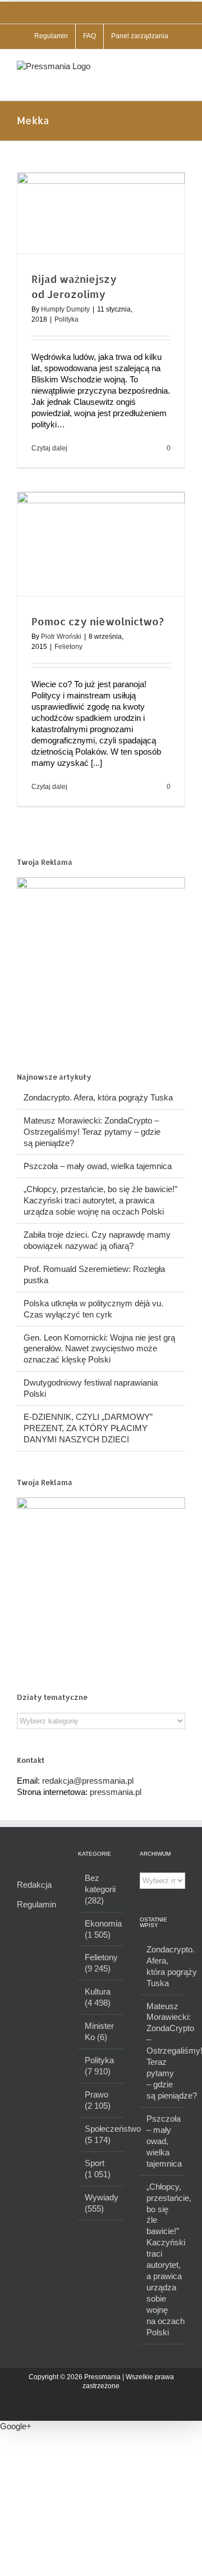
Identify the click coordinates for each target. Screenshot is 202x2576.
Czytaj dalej (49, 448)
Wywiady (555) (101, 2203)
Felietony (68, 647)
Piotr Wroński (61, 637)
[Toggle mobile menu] (181, 67)
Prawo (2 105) (98, 2100)
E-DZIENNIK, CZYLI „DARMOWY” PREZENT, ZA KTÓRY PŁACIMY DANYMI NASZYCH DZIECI (88, 1428)
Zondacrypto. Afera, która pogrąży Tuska (98, 1097)
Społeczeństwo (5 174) (101, 2134)
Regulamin (36, 1904)
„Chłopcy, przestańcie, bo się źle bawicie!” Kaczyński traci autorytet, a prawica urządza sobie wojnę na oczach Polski (100, 1200)
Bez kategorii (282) (100, 1889)
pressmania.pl (116, 1792)
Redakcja (34, 1885)
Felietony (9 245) (101, 1963)
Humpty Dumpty (65, 309)
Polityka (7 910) (99, 2066)
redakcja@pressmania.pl (88, 1781)
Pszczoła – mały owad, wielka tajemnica (98, 1166)
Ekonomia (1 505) (101, 1929)
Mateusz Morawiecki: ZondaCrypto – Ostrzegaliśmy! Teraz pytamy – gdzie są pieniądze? (92, 1132)
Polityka (66, 319)
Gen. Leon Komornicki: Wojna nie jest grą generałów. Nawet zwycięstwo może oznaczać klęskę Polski (99, 1349)
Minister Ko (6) (99, 2031)
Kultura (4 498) (98, 1997)
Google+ (16, 2426)
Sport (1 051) (98, 2169)
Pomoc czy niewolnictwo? (98, 621)
